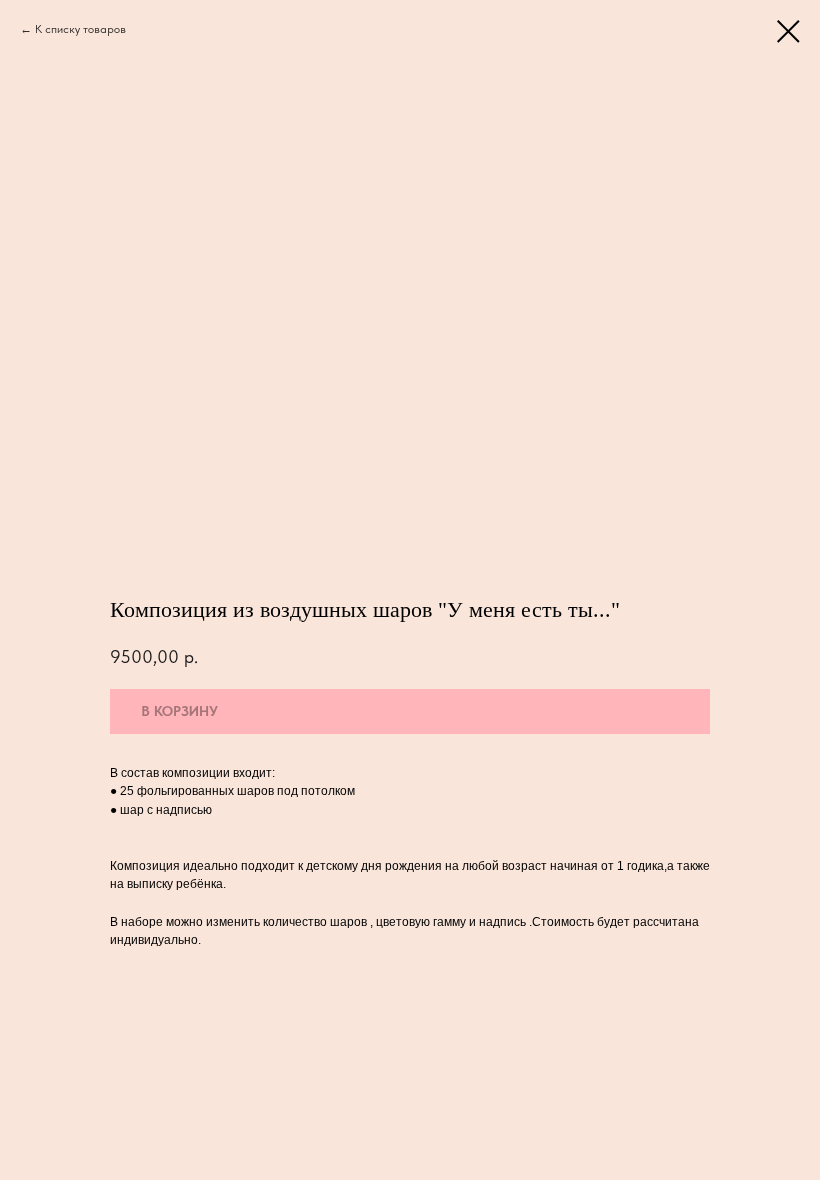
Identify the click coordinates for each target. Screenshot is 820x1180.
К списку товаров (80, 29)
